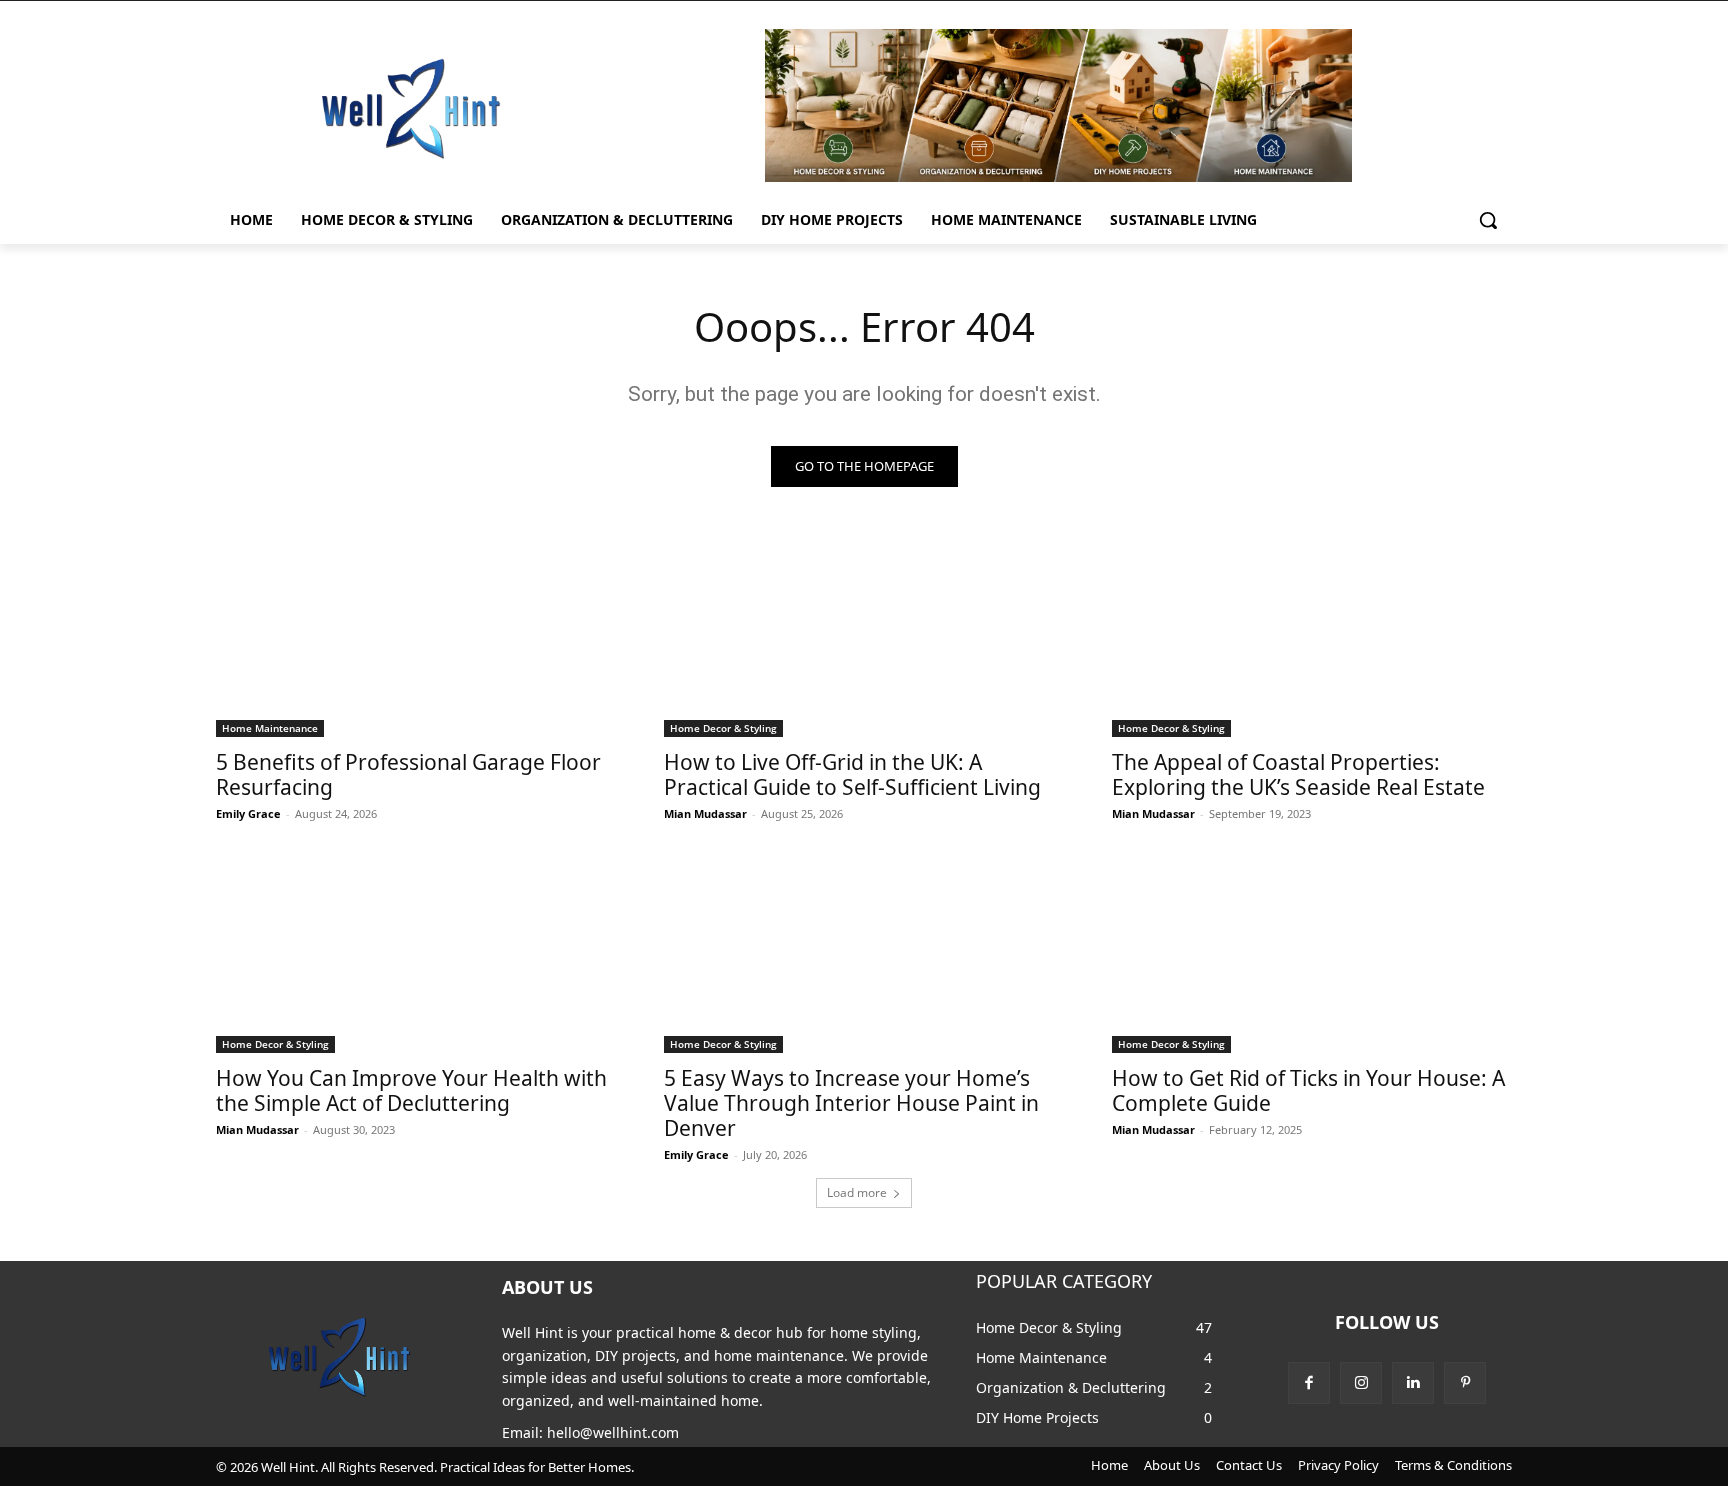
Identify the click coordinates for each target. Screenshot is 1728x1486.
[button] (1488, 220)
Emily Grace (248, 813)
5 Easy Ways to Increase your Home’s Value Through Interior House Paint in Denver (851, 1103)
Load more (857, 1192)
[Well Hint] (410, 107)
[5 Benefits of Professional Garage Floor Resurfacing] (416, 637)
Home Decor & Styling (723, 728)
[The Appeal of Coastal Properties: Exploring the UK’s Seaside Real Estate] (1312, 637)
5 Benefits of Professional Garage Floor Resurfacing (408, 774)
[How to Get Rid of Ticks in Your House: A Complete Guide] (1312, 953)
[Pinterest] (1465, 1383)
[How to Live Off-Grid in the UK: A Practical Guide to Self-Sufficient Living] (864, 637)
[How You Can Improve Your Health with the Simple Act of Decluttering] (416, 953)
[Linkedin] (1413, 1383)
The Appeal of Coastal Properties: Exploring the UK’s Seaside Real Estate (1298, 774)
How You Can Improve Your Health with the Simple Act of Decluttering (411, 1090)
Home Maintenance (270, 728)
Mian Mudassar (705, 813)
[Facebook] (1309, 1383)
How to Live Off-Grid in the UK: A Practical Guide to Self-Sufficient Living (852, 774)
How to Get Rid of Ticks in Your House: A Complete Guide (1308, 1090)
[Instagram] (1361, 1383)
